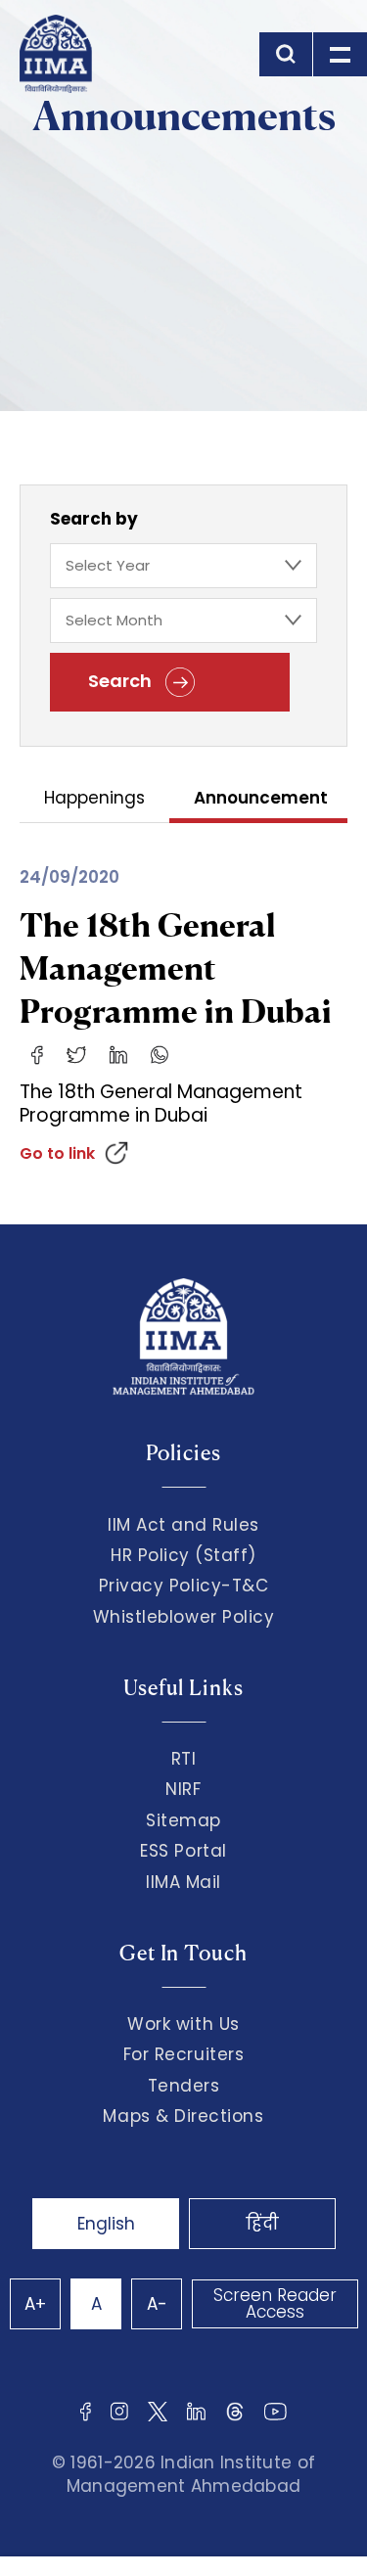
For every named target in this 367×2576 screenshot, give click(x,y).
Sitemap (183, 1820)
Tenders (184, 2086)
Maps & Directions (183, 2116)
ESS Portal (183, 1851)
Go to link (57, 1153)
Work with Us (183, 2024)
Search (122, 681)
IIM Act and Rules (183, 1525)
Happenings (94, 799)
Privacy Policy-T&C (184, 1586)
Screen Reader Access (275, 2303)
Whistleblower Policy (184, 1617)
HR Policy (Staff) (183, 1555)
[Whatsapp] (160, 1054)
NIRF (183, 1789)
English (106, 2224)
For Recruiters (183, 2054)
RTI (184, 1759)
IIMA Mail (183, 1882)
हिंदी (262, 2224)
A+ (35, 2304)
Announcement (261, 799)
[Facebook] (37, 1054)
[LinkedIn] (118, 1054)
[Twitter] (76, 1054)
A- (157, 2304)
